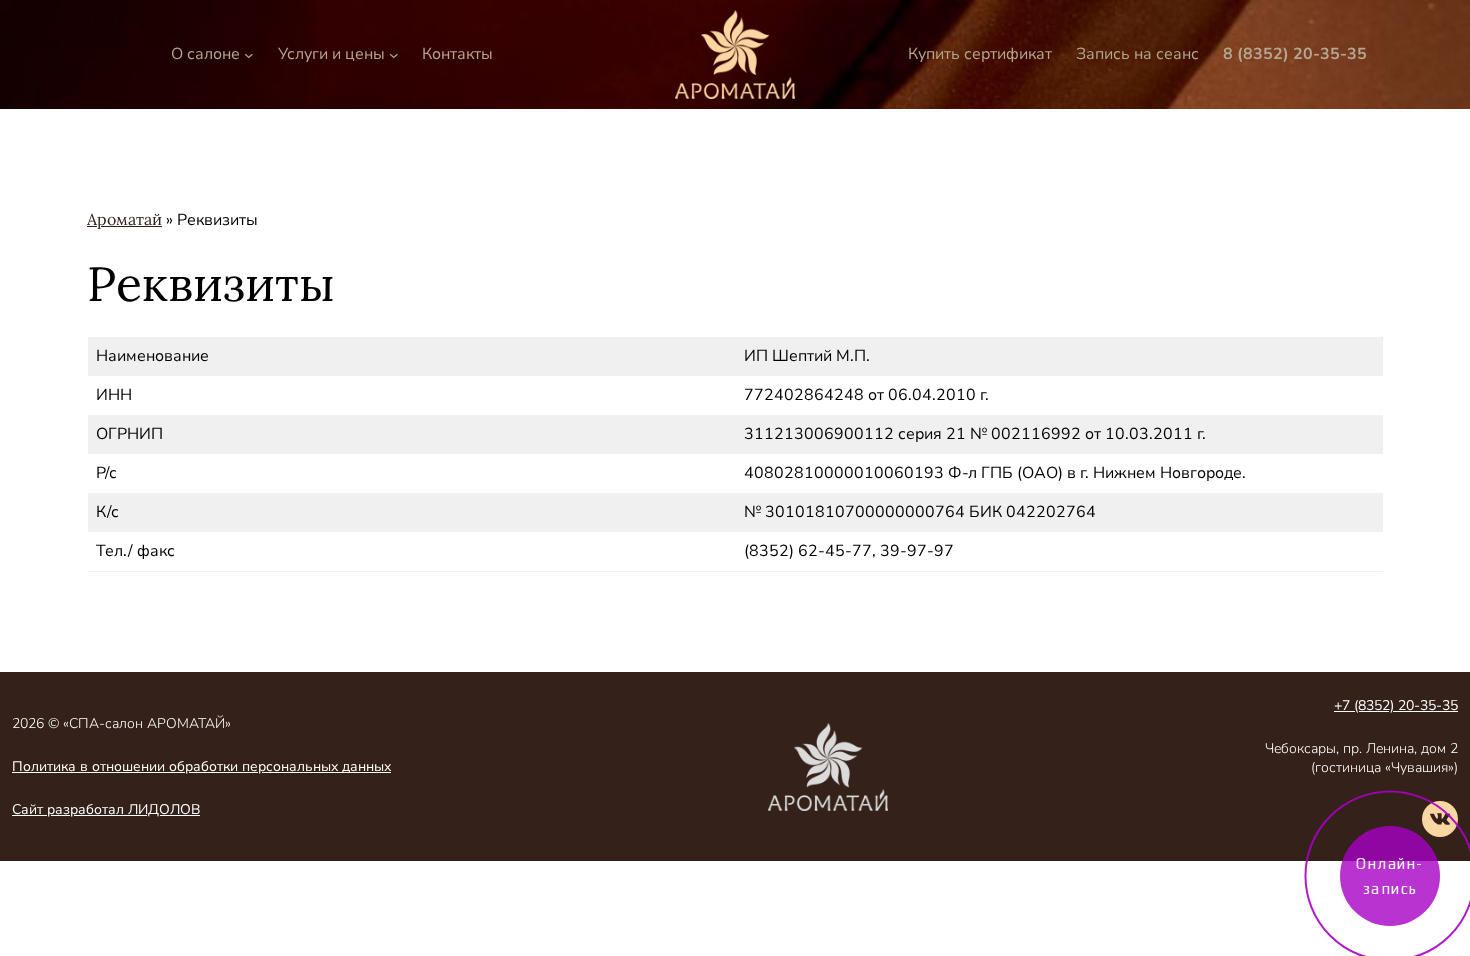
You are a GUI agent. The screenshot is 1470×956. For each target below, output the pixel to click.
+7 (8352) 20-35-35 (1396, 705)
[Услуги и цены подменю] (394, 55)
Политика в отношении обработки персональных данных (201, 766)
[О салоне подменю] (249, 55)
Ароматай (124, 219)
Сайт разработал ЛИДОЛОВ (106, 809)
